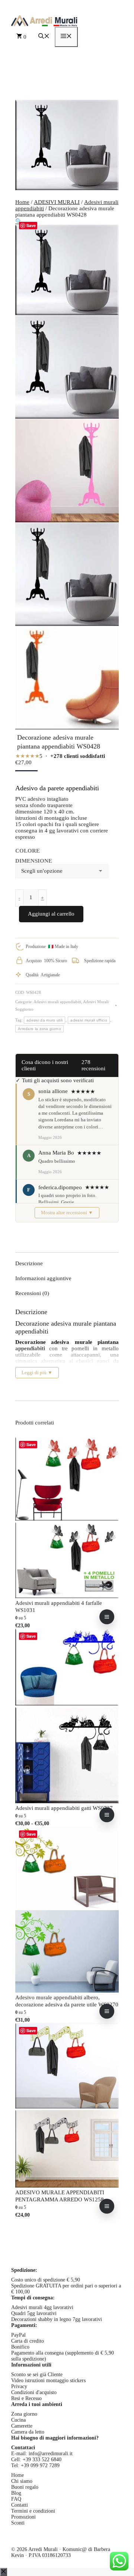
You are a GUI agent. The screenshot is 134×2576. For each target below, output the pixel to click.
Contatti (20, 2505)
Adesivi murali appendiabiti (57, 1002)
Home (22, 202)
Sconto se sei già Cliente (37, 2375)
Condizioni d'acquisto (34, 2392)
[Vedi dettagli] (107, 1617)
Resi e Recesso (26, 2398)
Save (31, 225)
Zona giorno (24, 2414)
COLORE (28, 851)
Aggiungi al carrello (51, 914)
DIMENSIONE (34, 861)
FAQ (16, 2499)
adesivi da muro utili (44, 1020)
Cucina (18, 2420)
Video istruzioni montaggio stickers (48, 2380)
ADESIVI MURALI (57, 202)
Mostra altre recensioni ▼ (67, 1213)
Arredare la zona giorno (39, 1029)
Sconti (18, 2523)
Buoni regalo (25, 2487)
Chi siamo (22, 2481)
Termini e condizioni (33, 2511)
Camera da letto (28, 2432)
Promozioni (23, 2517)
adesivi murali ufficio (89, 1020)
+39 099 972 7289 (40, 2465)
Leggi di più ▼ (37, 1372)
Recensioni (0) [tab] (32, 1293)
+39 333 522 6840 (42, 2460)
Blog (16, 2493)
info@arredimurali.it (51, 2454)
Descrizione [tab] (29, 1263)
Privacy (19, 2386)
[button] (44, 37)
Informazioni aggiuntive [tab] (43, 1278)
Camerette (22, 2426)
